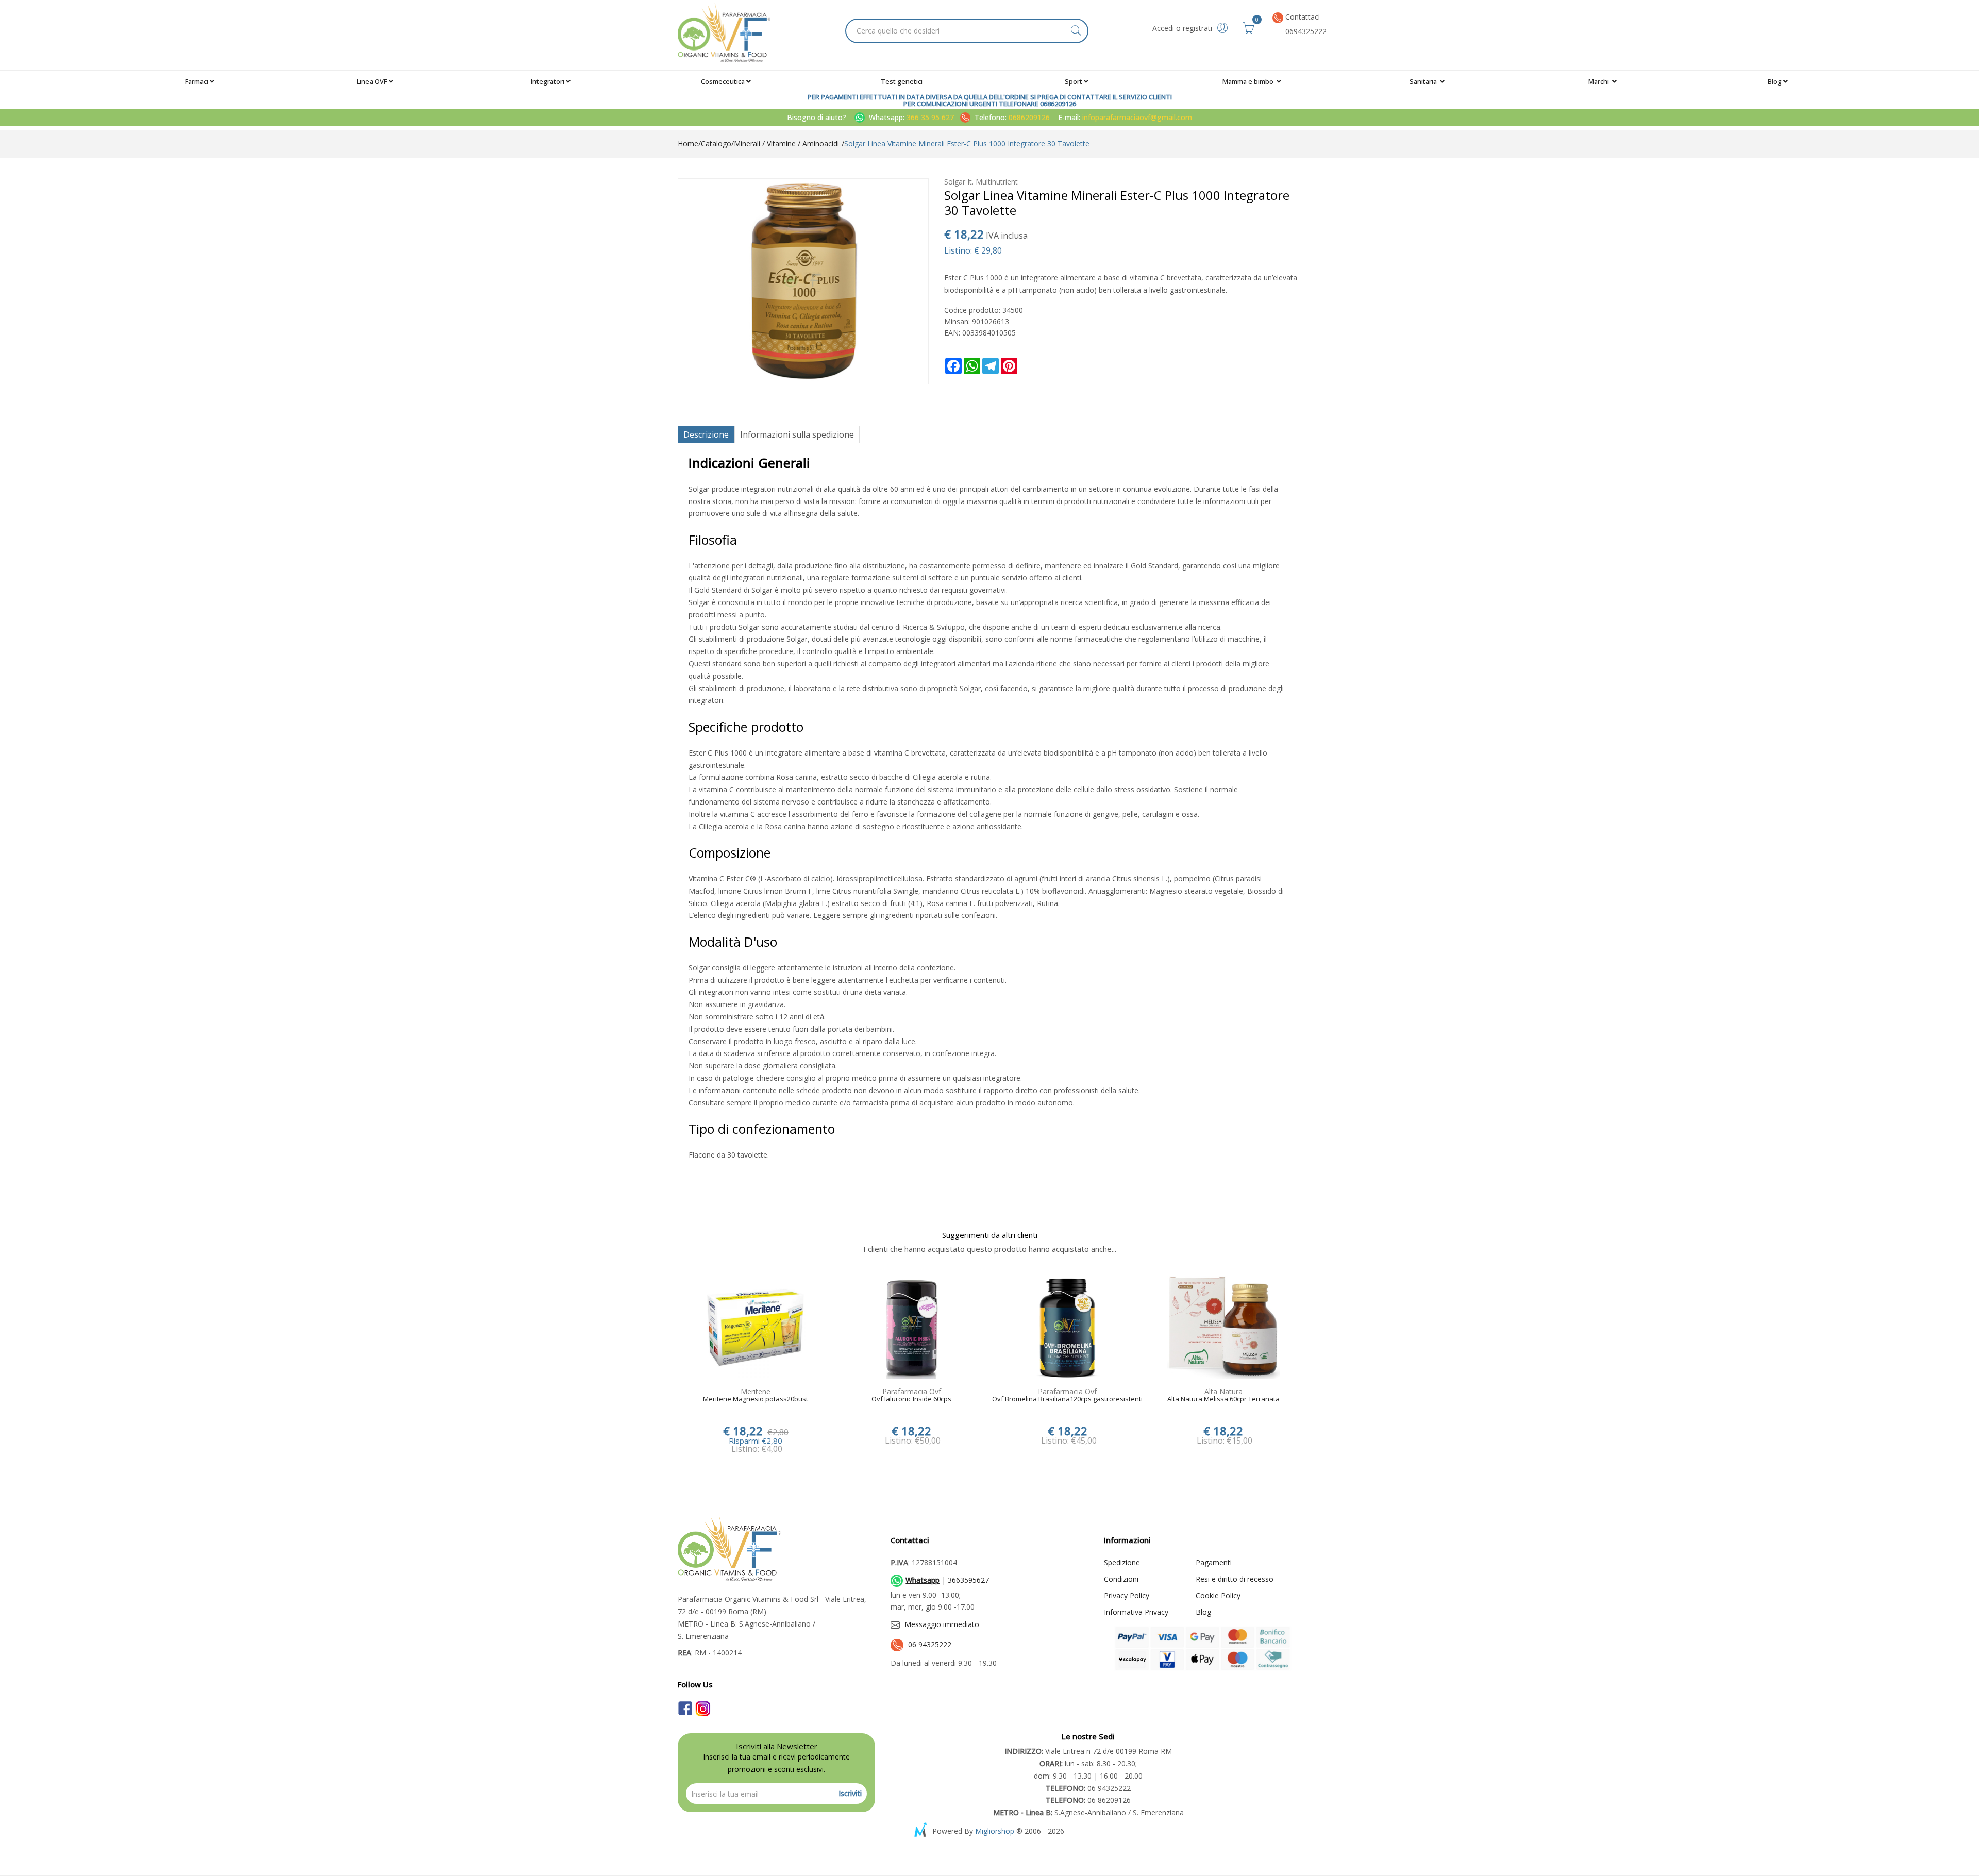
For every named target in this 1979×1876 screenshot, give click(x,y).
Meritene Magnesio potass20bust (756, 1399)
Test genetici (902, 81)
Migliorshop (995, 1831)
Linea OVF (372, 81)
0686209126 (1029, 117)
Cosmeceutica (723, 81)
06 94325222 (930, 1644)
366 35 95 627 (931, 117)
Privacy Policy (1127, 1595)
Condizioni (1121, 1579)
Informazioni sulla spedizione (797, 434)
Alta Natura (1223, 1391)
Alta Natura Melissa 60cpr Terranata (1223, 1399)
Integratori (548, 81)
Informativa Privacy (1136, 1612)
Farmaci (197, 81)
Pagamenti (1214, 1562)
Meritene (756, 1391)
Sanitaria (1424, 81)
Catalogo (716, 144)
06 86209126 (1088, 1800)
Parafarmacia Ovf (912, 1391)
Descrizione (706, 434)
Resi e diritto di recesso (1235, 1579)
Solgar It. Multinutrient (981, 182)
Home (688, 144)
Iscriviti (850, 1793)
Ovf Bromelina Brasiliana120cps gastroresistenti (1067, 1399)
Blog (1775, 81)
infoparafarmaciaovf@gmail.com (1137, 117)
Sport (1074, 81)
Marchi (1599, 81)
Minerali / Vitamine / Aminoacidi (786, 144)
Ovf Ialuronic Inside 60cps (911, 1399)
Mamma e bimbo (1249, 81)
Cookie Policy (1218, 1595)
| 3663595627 (947, 1580)
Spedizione (1122, 1562)
